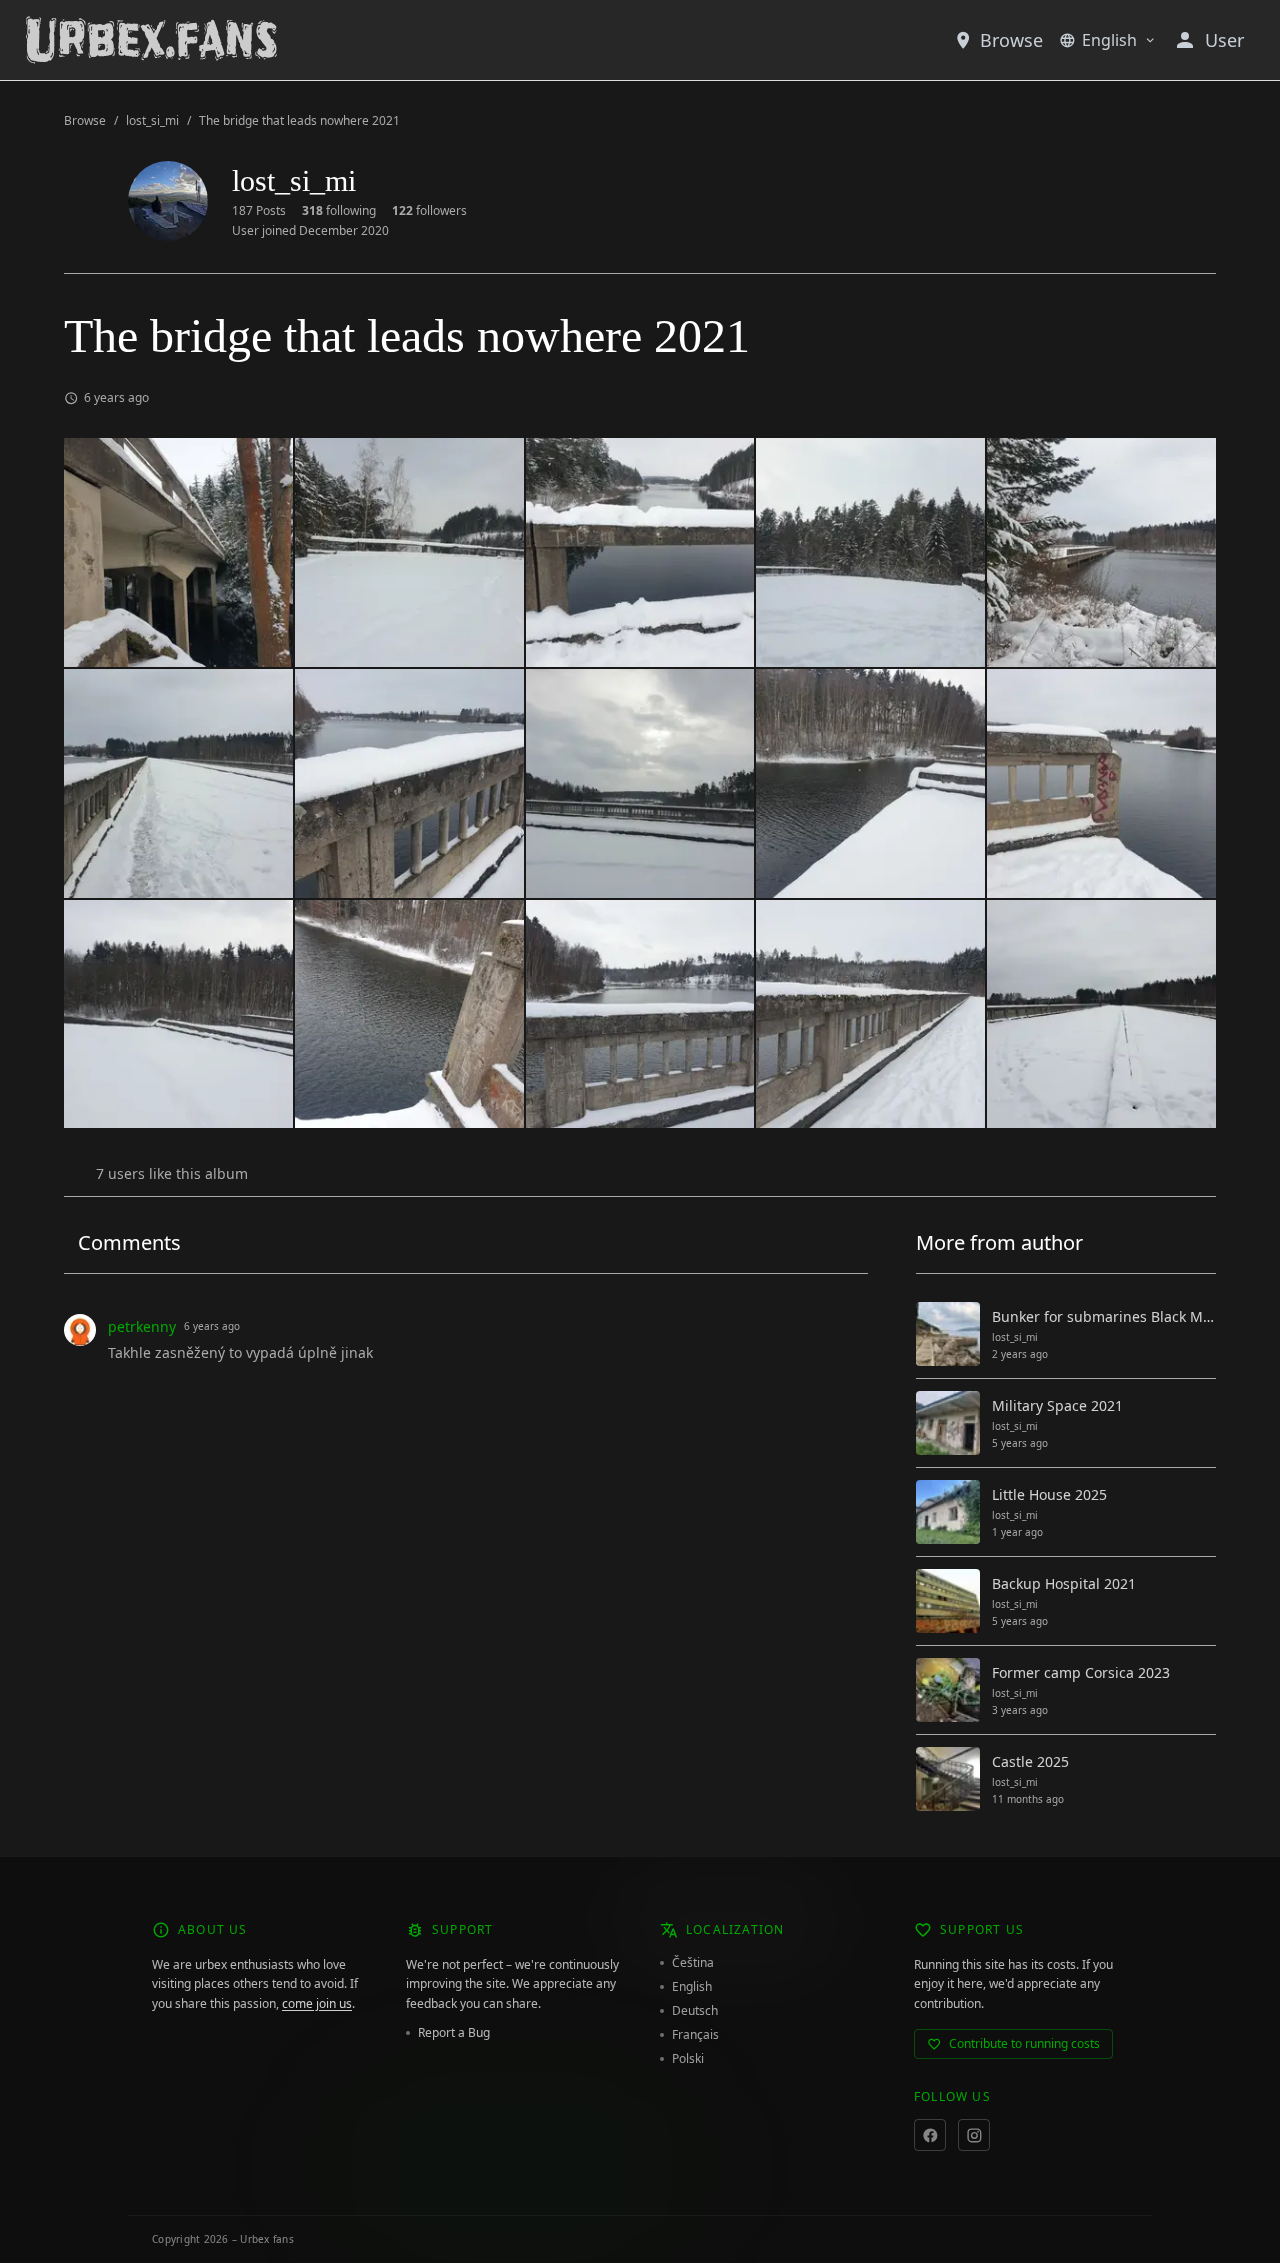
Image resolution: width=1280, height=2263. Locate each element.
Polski (688, 2059)
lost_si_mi (152, 121)
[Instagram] (974, 2135)
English (1109, 40)
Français (695, 2035)
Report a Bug (454, 2033)
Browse (1011, 40)
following (339, 211)
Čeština (693, 1963)
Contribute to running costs (1024, 2043)
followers (429, 211)
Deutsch (695, 2011)
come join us (317, 2003)
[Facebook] (930, 2135)
